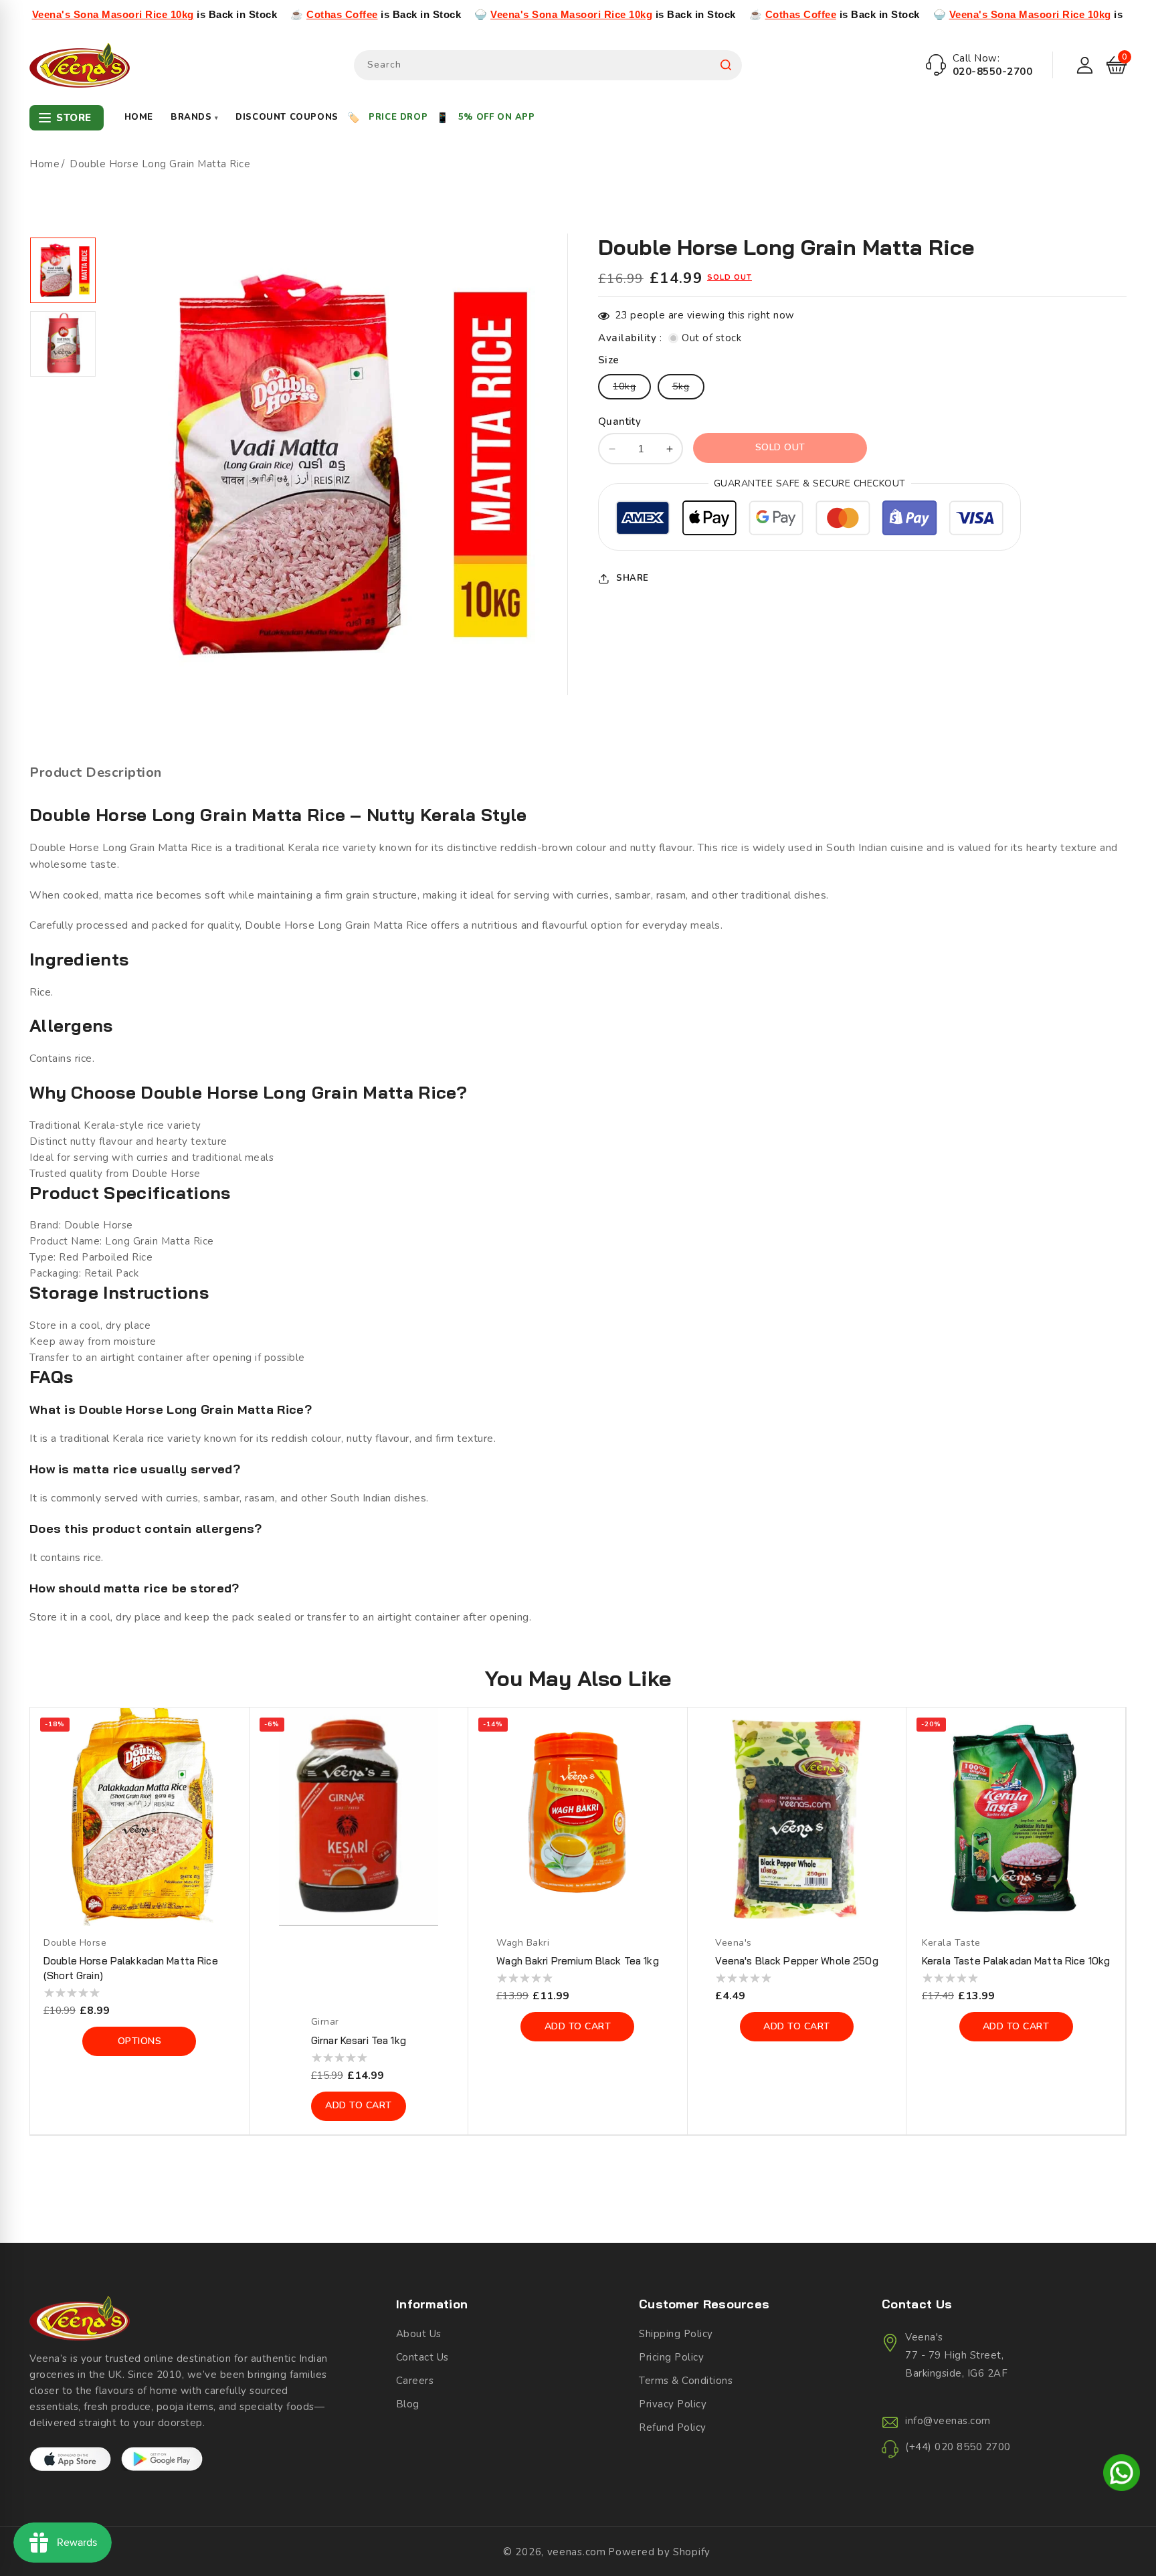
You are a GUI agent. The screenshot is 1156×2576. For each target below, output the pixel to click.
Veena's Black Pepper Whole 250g (796, 1961)
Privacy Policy (673, 2404)
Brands (194, 117)
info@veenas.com (948, 2421)
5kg (688, 389)
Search (726, 65)
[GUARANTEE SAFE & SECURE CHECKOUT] (809, 520)
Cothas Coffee (234, 14)
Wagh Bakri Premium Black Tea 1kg (577, 1961)
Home (139, 117)
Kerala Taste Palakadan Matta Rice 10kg (1016, 1961)
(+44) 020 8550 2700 (958, 2447)
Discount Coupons (287, 117)
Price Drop (398, 117)
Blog (408, 2404)
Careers (415, 2381)
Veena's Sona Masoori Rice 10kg (463, 14)
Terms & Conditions (686, 2381)
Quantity (619, 422)
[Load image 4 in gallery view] (63, 344)
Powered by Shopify (659, 2552)
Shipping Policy (676, 2334)
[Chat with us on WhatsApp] (1122, 2475)
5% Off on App (497, 117)
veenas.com (577, 2552)
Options (140, 2041)
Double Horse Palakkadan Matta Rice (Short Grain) (131, 1968)
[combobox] (548, 65)
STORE (74, 118)
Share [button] (633, 578)
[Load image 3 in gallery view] (63, 270)
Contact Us (422, 2357)
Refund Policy (673, 2427)
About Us (419, 2334)
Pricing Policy (671, 2357)
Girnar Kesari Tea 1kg (359, 2040)
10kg (632, 389)
